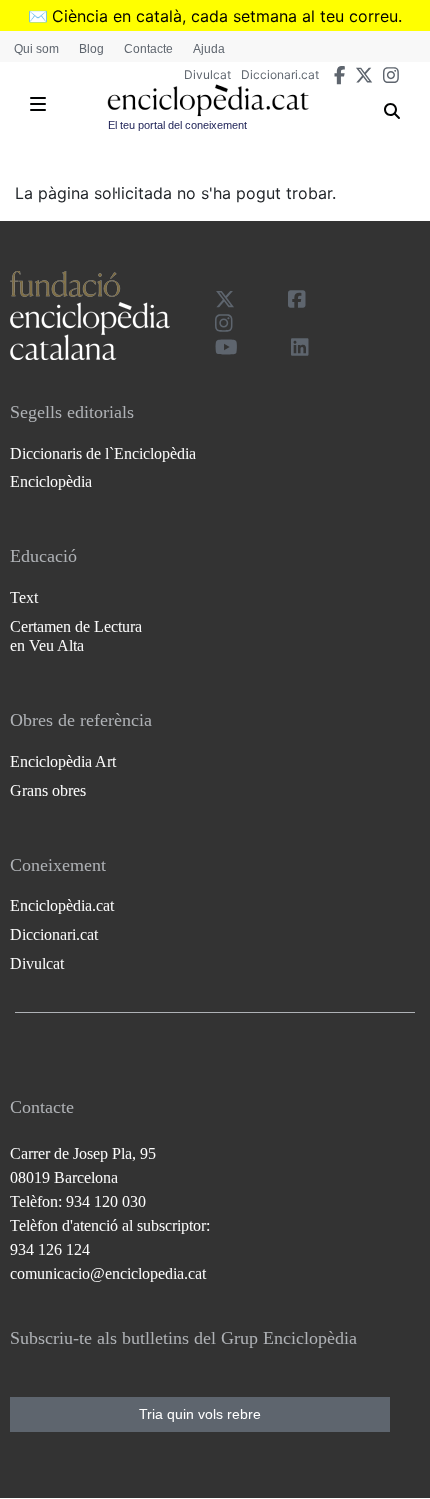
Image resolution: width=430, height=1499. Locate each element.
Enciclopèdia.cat (62, 905)
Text (24, 597)
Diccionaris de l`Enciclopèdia (103, 453)
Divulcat (207, 74)
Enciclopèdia (51, 481)
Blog (91, 49)
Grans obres (48, 790)
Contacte (148, 49)
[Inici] (208, 100)
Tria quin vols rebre (200, 1414)
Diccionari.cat (280, 74)
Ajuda (209, 49)
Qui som (36, 49)
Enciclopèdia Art (63, 761)
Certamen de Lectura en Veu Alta (76, 636)
